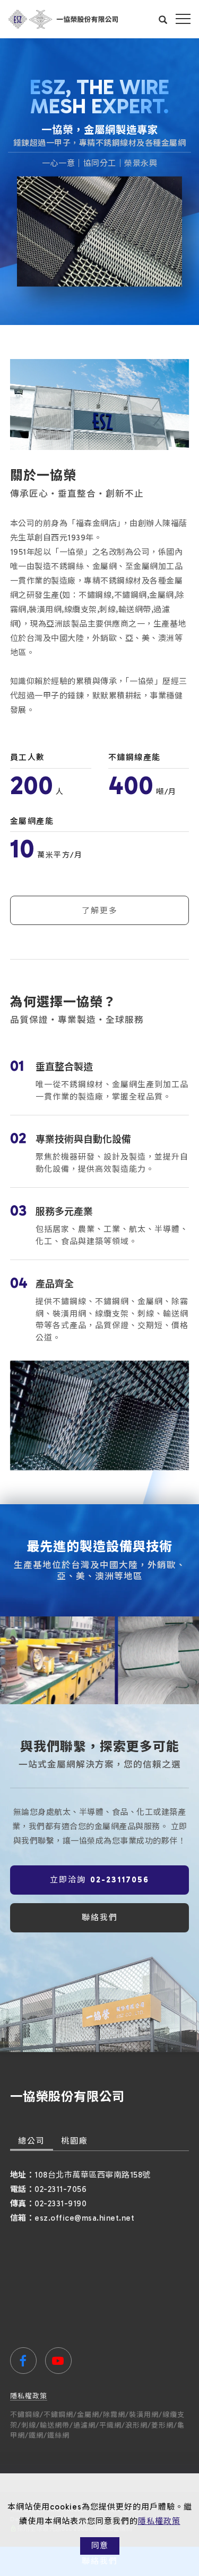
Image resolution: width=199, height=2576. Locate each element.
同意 (100, 2546)
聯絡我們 (100, 1918)
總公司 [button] (32, 2141)
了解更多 (100, 911)
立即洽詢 (99, 1880)
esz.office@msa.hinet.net (84, 2218)
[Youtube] (58, 2361)
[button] (163, 19)
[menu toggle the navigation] (183, 19)
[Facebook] (23, 2361)
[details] (100, 1081)
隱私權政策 (159, 2521)
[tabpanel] (99, 182)
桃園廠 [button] (75, 2141)
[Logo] (63, 19)
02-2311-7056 (60, 2189)
